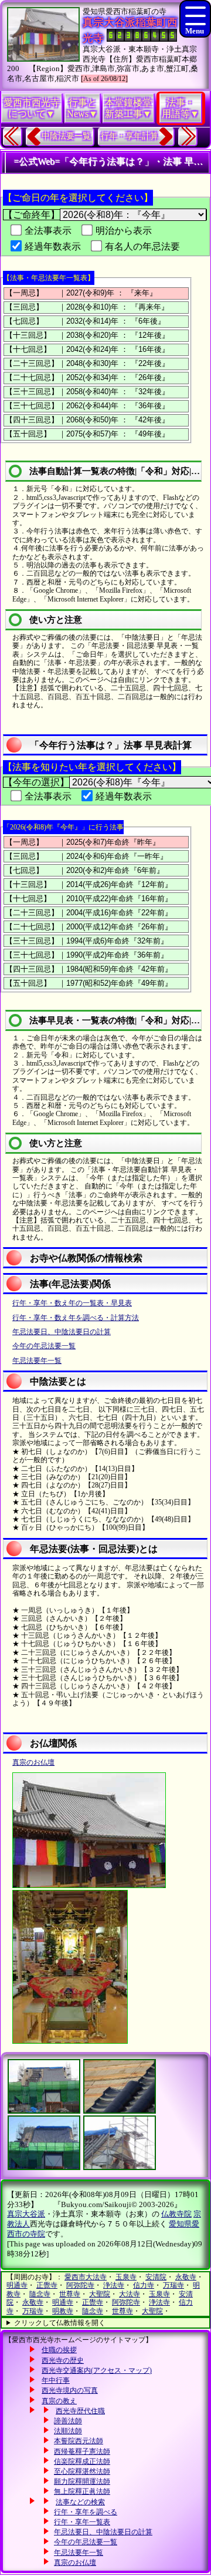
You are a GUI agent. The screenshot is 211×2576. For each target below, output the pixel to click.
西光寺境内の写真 (70, 2390)
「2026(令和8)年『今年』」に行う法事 (63, 827)
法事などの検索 (80, 2502)
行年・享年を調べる (86, 2512)
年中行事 (56, 2380)
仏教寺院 (176, 2214)
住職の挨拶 (59, 2350)
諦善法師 (68, 2421)
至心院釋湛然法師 (82, 2471)
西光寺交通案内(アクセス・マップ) (97, 2370)
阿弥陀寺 (80, 2285)
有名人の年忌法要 (142, 246)
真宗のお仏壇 (33, 1762)
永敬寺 (186, 2277)
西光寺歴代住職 (80, 2411)
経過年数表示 (53, 246)
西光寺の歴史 (63, 2360)
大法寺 (130, 2294)
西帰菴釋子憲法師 (82, 2451)
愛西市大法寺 (86, 2277)
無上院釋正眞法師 (82, 2491)
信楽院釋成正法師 (82, 2461)
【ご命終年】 (32, 215)
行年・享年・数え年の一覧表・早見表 (72, 1303)
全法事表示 (48, 231)
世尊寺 (70, 2294)
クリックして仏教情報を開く (60, 2323)
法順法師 (68, 2431)
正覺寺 (47, 2285)
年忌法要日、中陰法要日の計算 (62, 1332)
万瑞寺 (173, 2285)
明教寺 (63, 2311)
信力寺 (144, 2285)
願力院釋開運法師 (82, 2481)
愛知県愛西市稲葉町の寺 (125, 11)
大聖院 (100, 2294)
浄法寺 (114, 2285)
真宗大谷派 (26, 2214)
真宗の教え (59, 2401)
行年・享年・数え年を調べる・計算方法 (76, 1318)
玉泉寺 (126, 2277)
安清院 (156, 2277)
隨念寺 (40, 2294)
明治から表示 (124, 231)
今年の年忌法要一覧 (44, 1346)
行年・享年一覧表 (82, 2522)
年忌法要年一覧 (37, 1361)
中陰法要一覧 (66, 136)
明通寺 (17, 2285)
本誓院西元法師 (79, 2441)
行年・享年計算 (130, 136)
